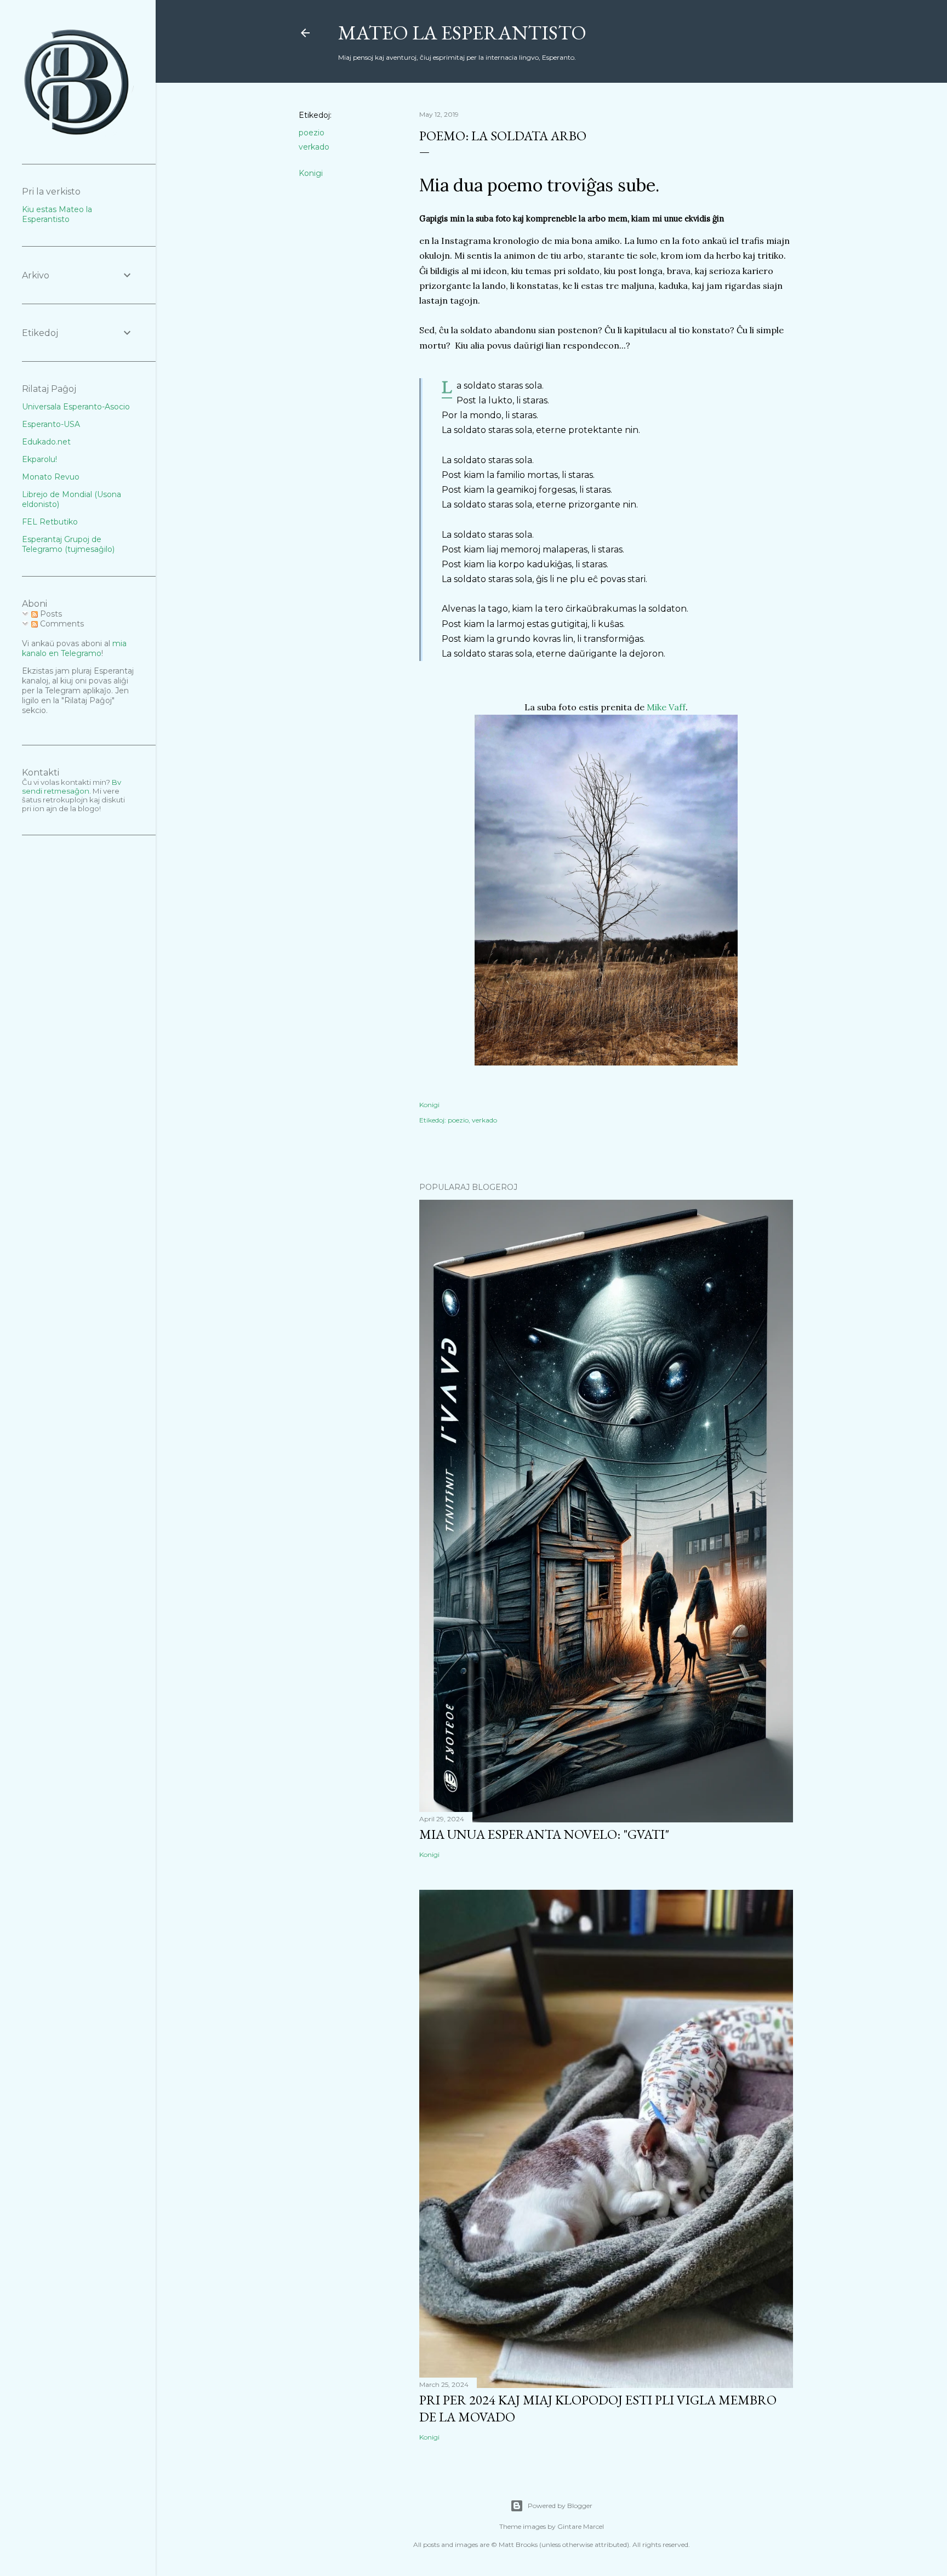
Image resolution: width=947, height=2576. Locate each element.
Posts (50, 614)
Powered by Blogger (560, 2506)
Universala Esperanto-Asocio (76, 407)
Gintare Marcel (581, 2526)
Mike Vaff (666, 707)
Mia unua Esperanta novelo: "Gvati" (544, 1834)
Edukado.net (46, 442)
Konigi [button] (311, 173)
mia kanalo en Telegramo (74, 648)
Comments (61, 624)
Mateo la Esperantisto (462, 33)
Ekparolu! (39, 459)
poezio (312, 133)
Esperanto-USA (51, 424)
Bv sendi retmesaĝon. (72, 787)
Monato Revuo (51, 477)
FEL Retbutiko (50, 522)
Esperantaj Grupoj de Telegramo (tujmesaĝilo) (68, 544)
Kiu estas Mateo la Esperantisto (57, 214)
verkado (314, 147)
